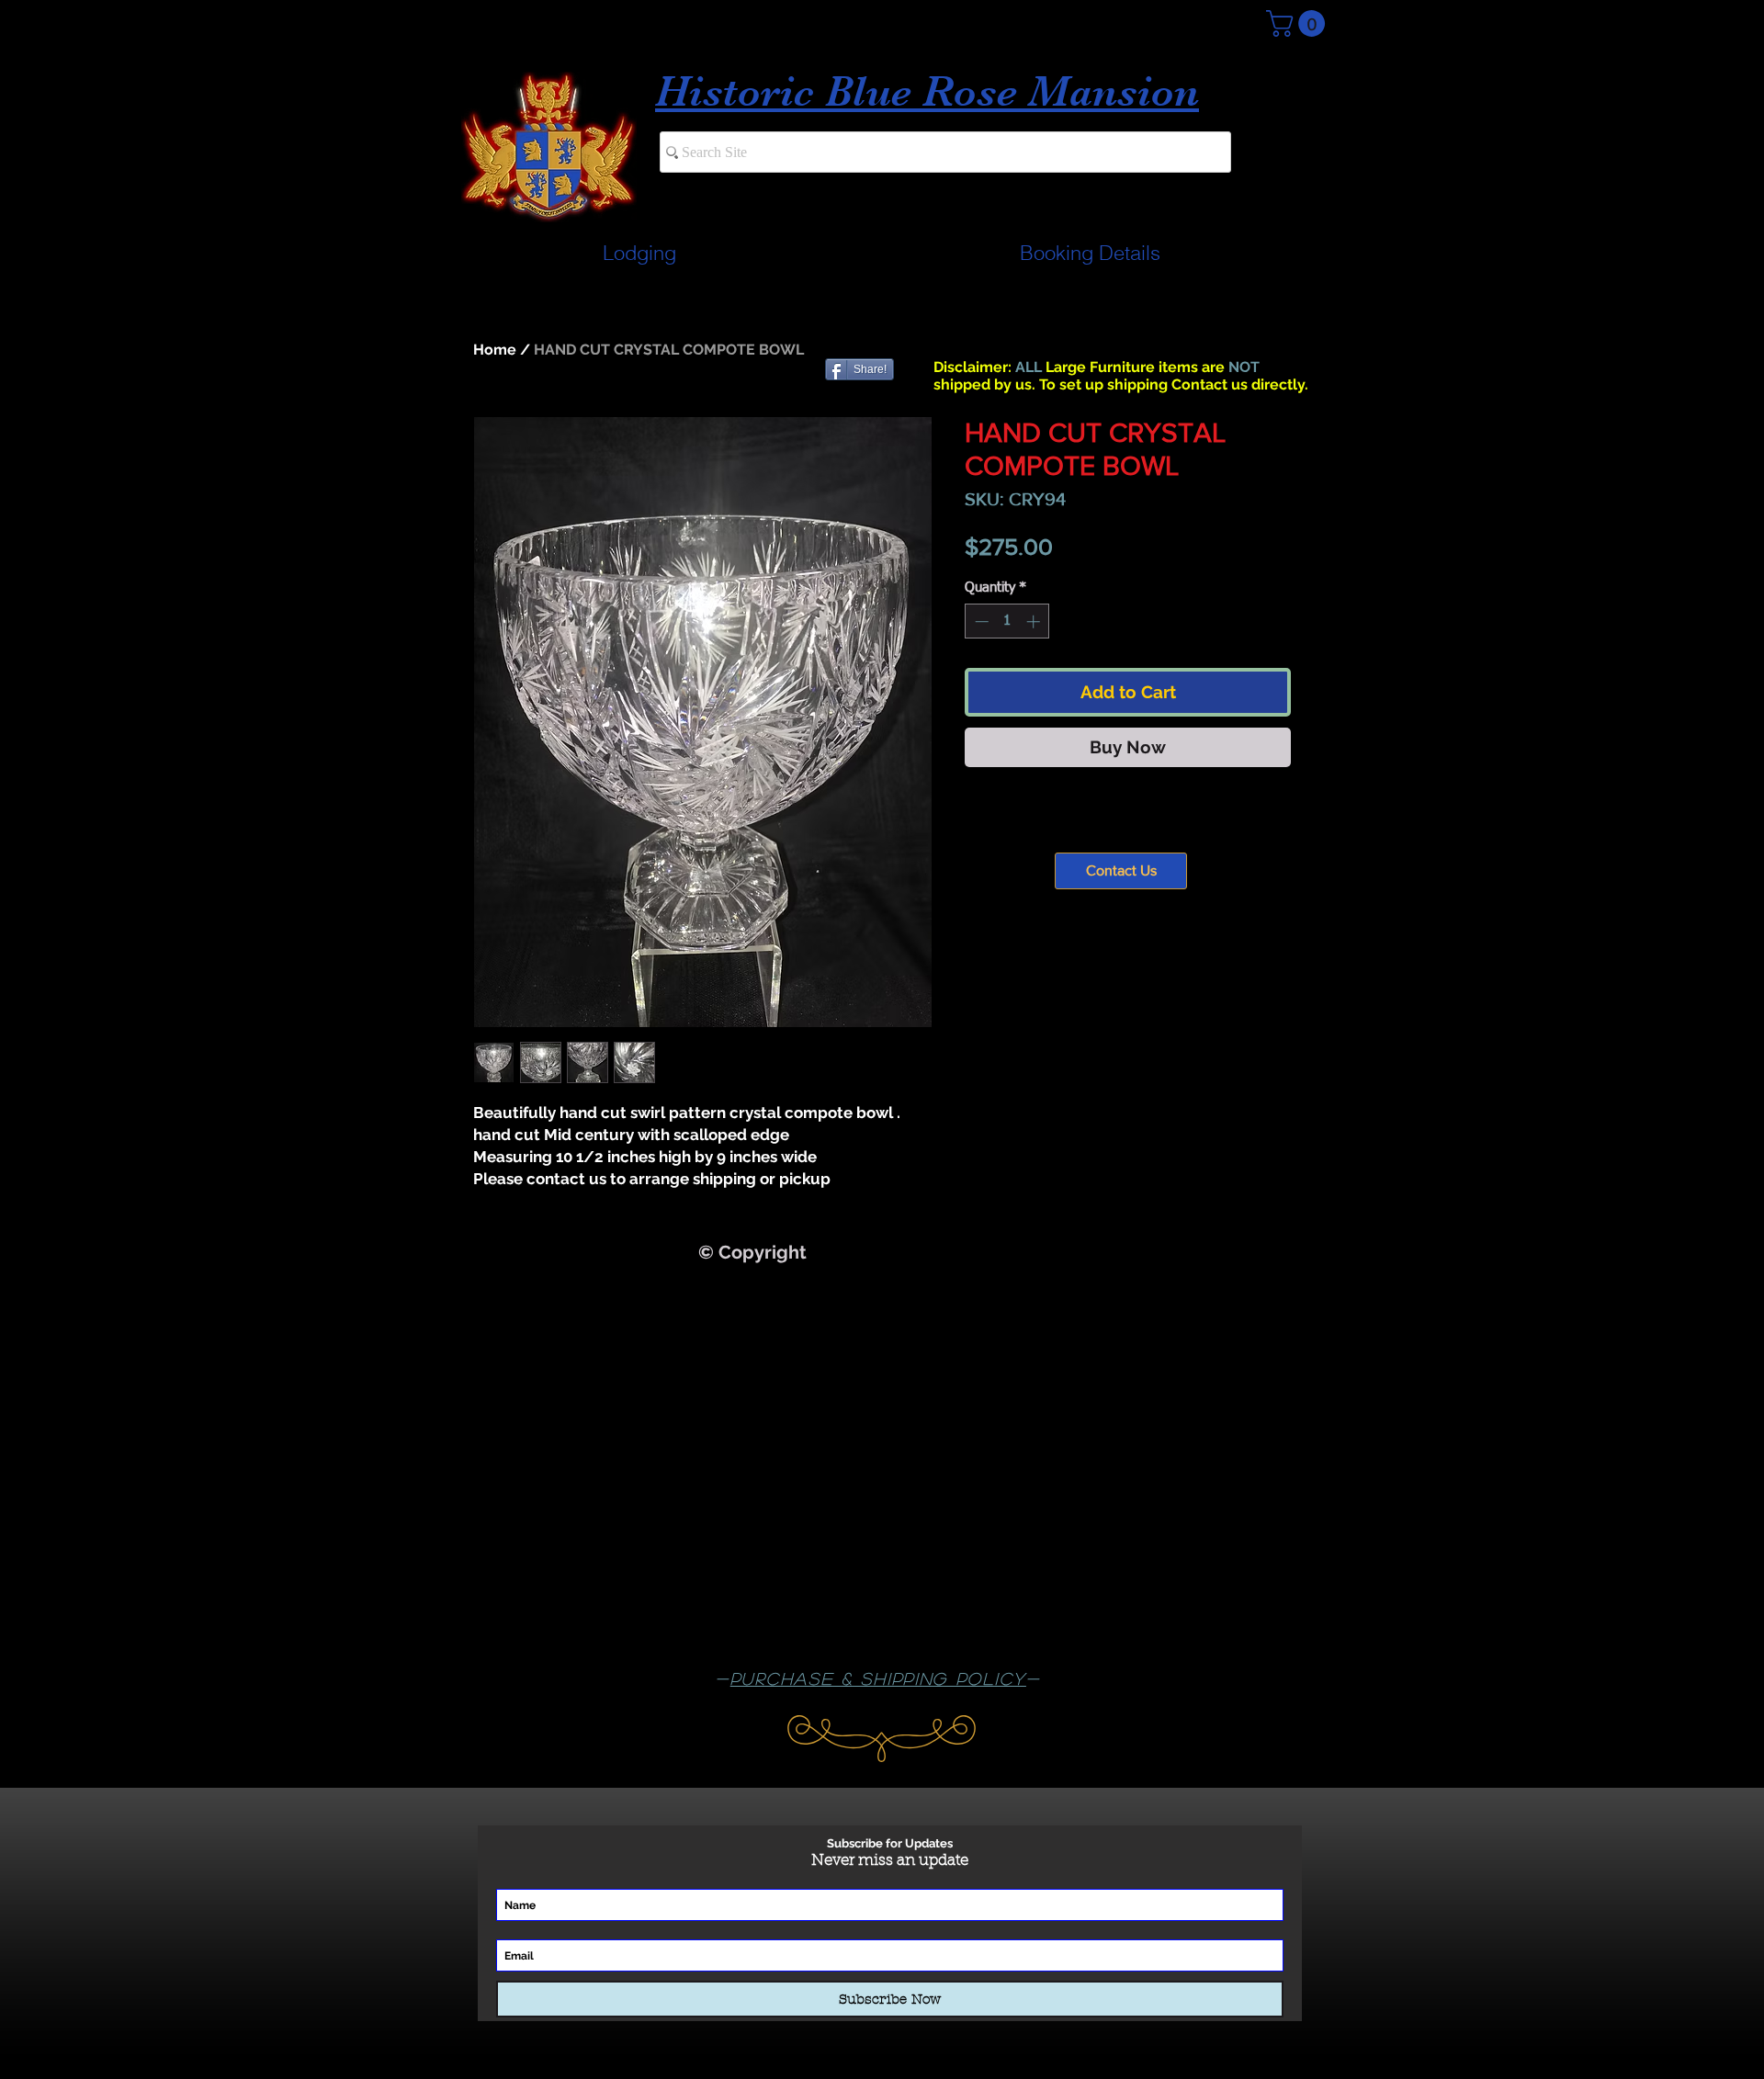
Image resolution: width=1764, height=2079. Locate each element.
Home (495, 350)
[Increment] (1035, 621)
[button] (1299, 23)
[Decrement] (980, 621)
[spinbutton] (1007, 621)
